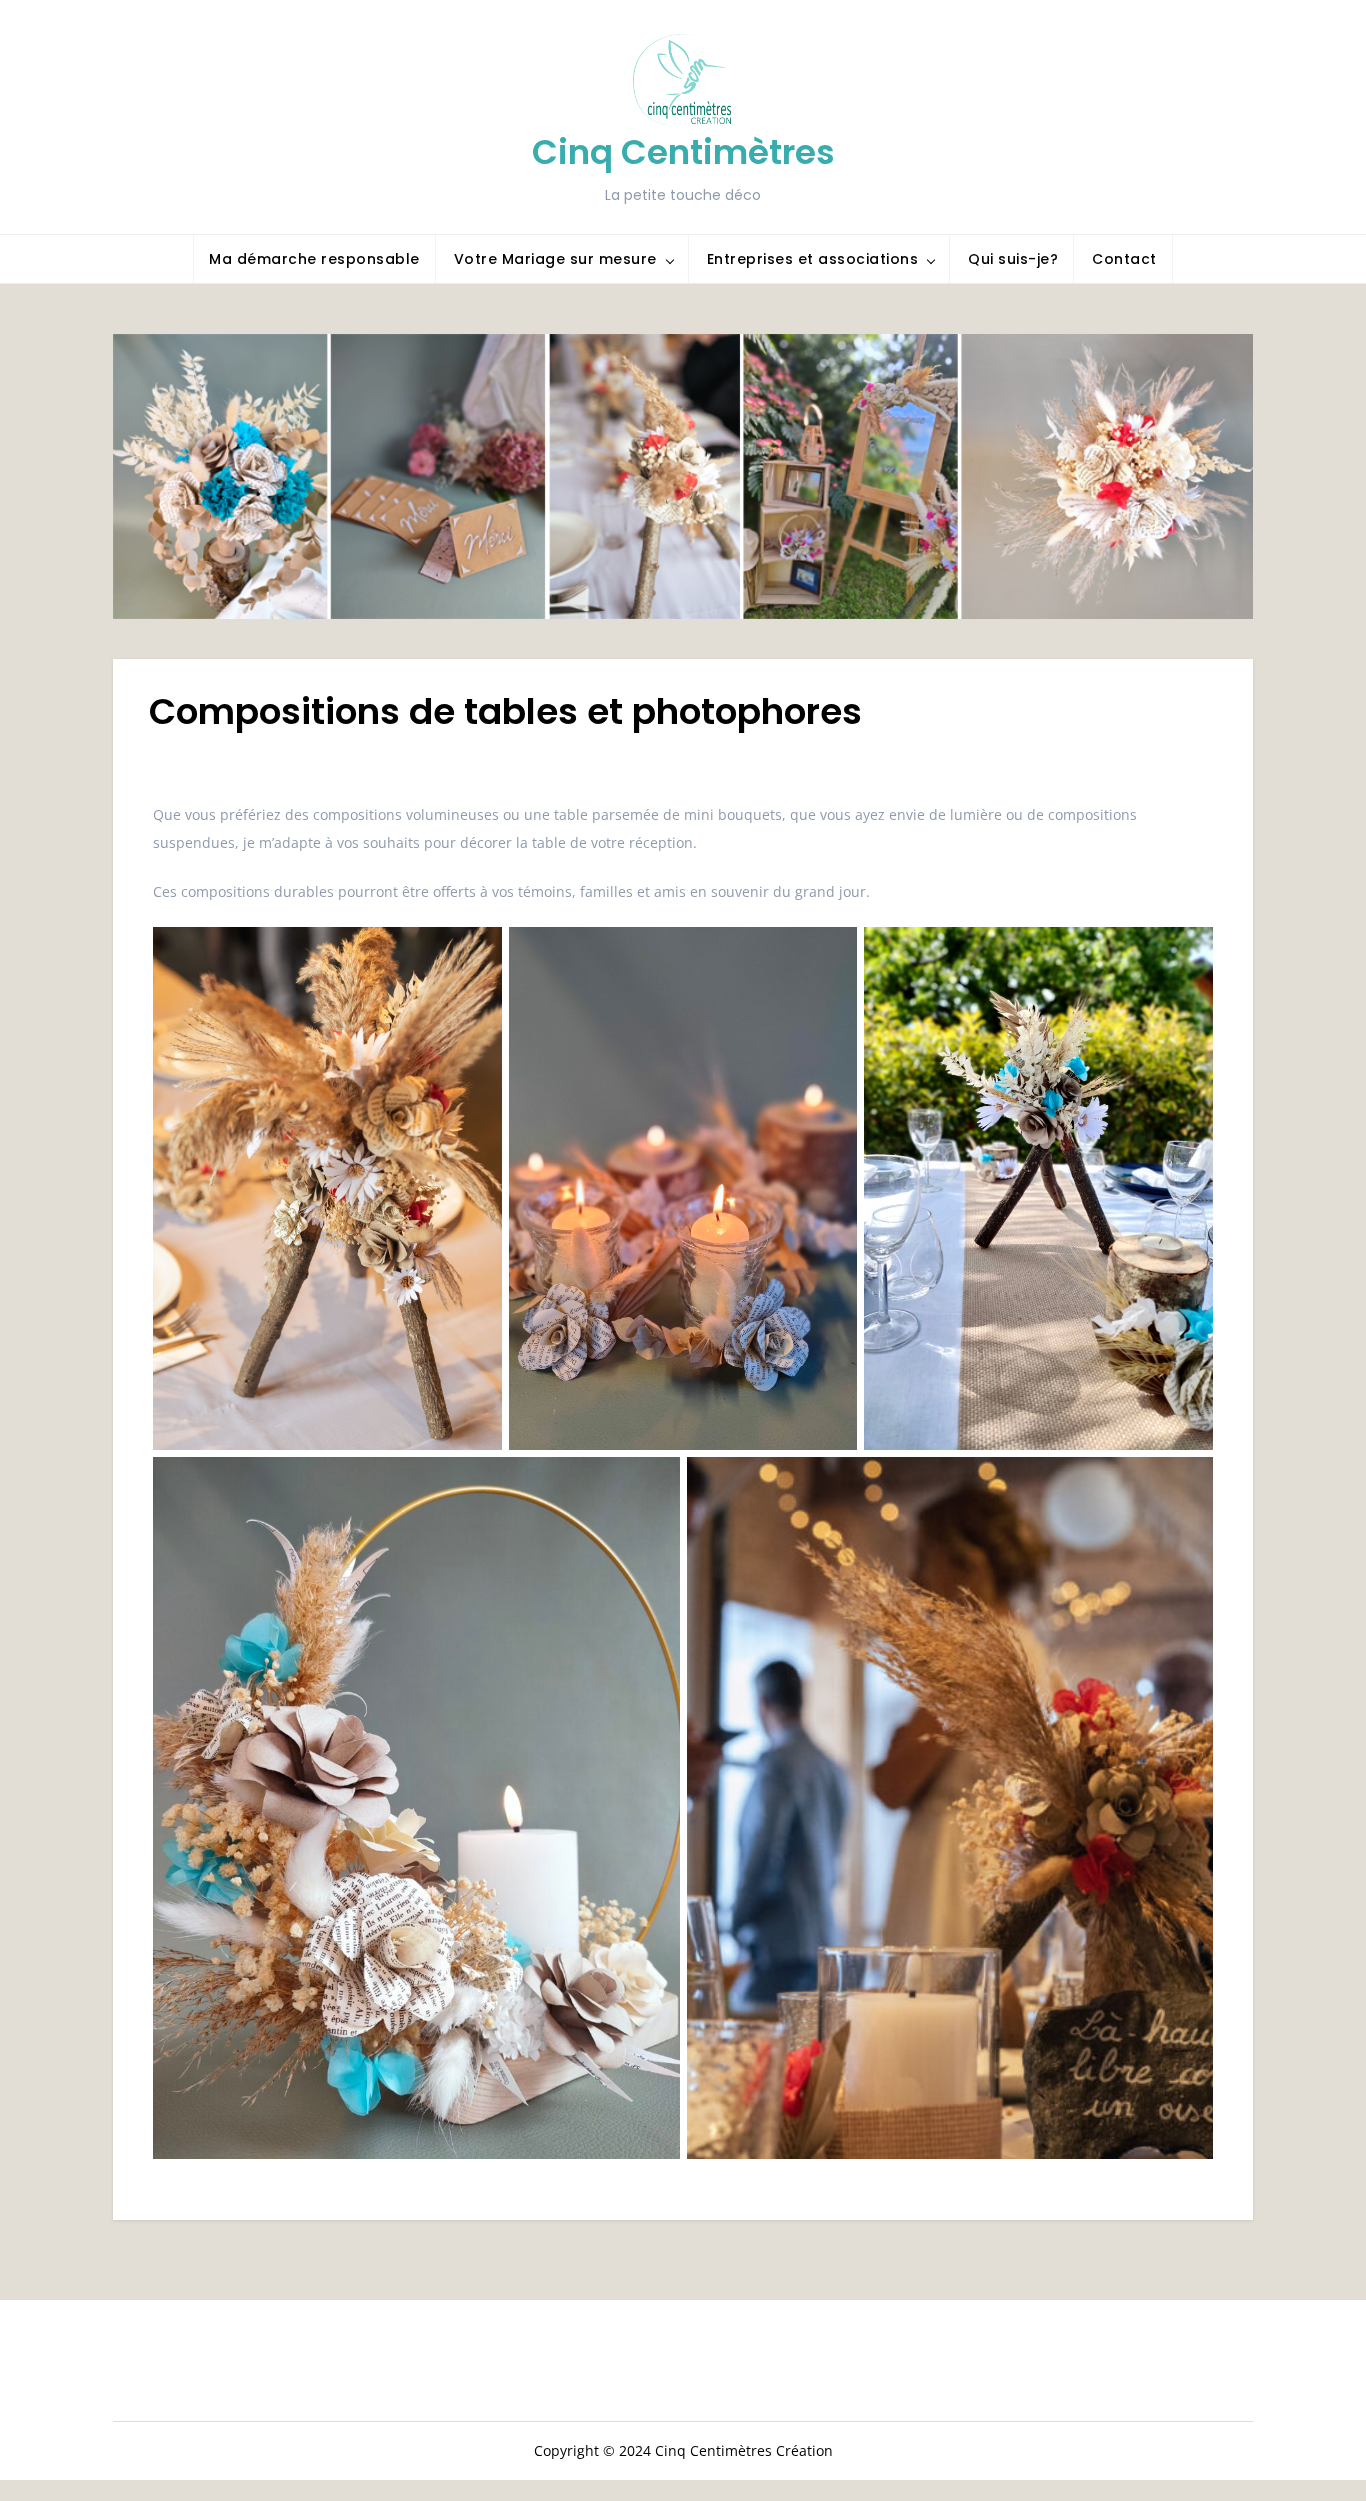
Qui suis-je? (1013, 259)
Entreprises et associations (813, 259)
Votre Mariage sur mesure (555, 259)
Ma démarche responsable (314, 259)
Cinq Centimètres (683, 152)
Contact (1124, 259)
